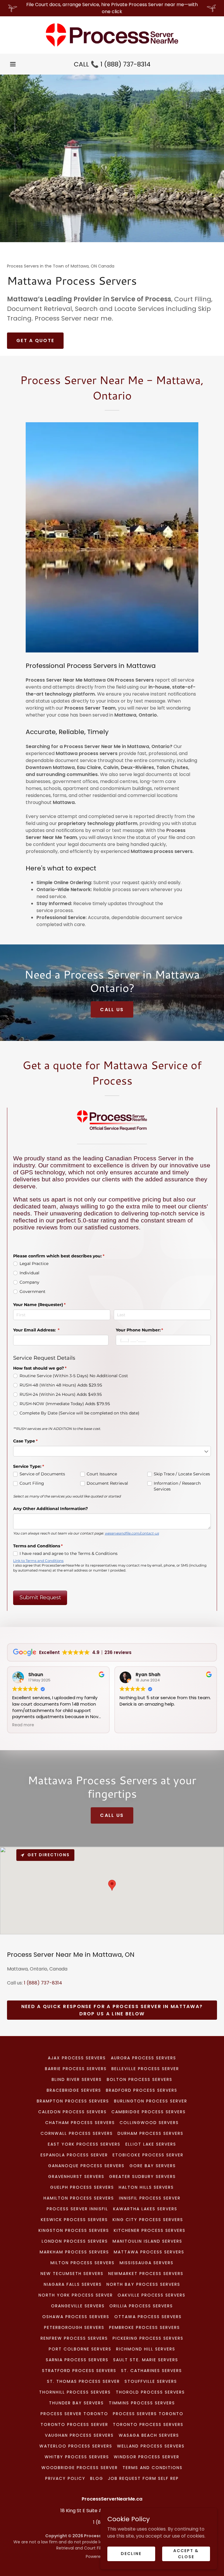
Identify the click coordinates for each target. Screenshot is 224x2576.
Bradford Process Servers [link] (142, 2090)
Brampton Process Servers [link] (73, 2101)
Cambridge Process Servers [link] (148, 2112)
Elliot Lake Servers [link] (151, 2144)
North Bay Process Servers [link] (143, 2284)
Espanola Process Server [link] (74, 2155)
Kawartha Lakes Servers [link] (145, 2209)
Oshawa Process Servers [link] (76, 2317)
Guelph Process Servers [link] (82, 2187)
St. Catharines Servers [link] (152, 2371)
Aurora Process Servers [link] (143, 2058)
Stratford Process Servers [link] (79, 2371)
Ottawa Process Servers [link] (148, 2317)
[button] (13, 64)
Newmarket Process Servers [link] (146, 2274)
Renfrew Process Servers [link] (74, 2338)
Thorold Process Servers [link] (150, 2392)
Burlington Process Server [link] (151, 2101)
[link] (112, 35)
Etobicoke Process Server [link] (148, 2155)
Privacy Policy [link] (65, 2478)
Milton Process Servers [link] (83, 2263)
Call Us (112, 1010)
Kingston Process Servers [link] (74, 2230)
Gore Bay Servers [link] (153, 2166)
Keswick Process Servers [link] (74, 2220)
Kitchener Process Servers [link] (150, 2230)
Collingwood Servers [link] (149, 2123)
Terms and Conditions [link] (153, 2468)
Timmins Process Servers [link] (142, 2403)
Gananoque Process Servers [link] (86, 2166)
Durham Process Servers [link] (150, 2133)
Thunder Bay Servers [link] (76, 2403)
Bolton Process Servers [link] (140, 2079)
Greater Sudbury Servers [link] (142, 2176)
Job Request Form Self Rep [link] (143, 2478)
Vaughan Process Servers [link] (79, 2435)
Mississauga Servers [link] (147, 2263)
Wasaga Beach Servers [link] (149, 2435)
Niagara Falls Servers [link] (73, 2284)
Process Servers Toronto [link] (148, 2414)
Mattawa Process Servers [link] (149, 2252)
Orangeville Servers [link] (78, 2306)
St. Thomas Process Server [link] (83, 2381)
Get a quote (35, 341)
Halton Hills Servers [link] (146, 2187)
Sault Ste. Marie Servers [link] (146, 2360)
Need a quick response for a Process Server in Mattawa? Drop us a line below (112, 2010)
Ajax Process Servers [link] (77, 2058)
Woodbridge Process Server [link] (80, 2468)
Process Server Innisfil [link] (77, 2209)
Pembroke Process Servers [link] (145, 2327)
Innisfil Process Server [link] (150, 2198)
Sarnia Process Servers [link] (77, 2360)
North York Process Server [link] (76, 2295)
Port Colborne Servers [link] (80, 2349)
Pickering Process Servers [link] (148, 2338)
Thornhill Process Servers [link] (75, 2392)
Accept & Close (186, 2553)
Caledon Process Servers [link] (72, 2112)
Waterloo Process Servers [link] (76, 2446)
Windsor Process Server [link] (147, 2457)
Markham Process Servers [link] (74, 2252)
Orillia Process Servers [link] (141, 2306)
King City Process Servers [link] (148, 2220)
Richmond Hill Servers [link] (146, 2349)
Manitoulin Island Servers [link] (147, 2241)
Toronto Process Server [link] (74, 2424)
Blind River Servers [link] (77, 2079)
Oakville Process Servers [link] (152, 2295)
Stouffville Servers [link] (151, 2381)
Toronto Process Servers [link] (148, 2424)
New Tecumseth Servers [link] (72, 2274)
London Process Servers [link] (75, 2241)
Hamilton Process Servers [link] (79, 2198)
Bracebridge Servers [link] (74, 2090)
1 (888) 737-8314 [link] (125, 64)
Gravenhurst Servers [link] (76, 2176)
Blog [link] (97, 2478)
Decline (131, 2554)
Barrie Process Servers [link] (76, 2069)
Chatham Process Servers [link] (80, 2123)
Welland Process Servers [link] (151, 2446)
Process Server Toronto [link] (74, 2414)
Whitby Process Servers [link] (77, 2457)
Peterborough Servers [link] (74, 2327)
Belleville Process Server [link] (145, 2069)
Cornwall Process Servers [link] (77, 2133)
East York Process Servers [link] (84, 2144)
